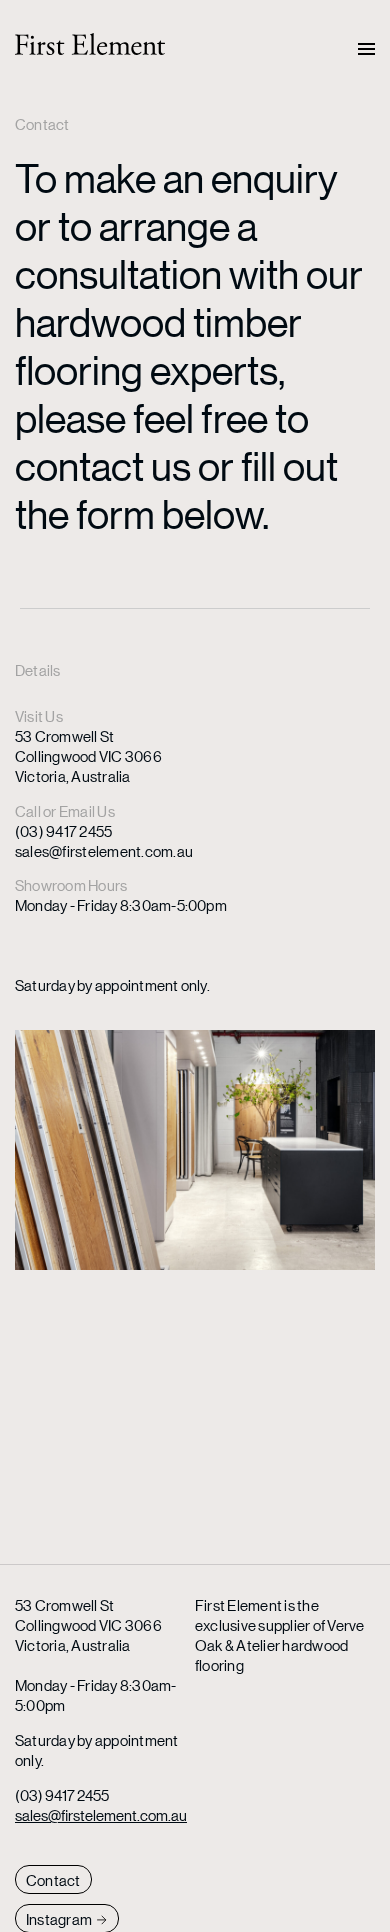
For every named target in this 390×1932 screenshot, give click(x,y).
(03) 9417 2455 (63, 830)
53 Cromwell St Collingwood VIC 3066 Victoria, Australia (88, 755)
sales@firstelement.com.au (104, 850)
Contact (53, 1879)
